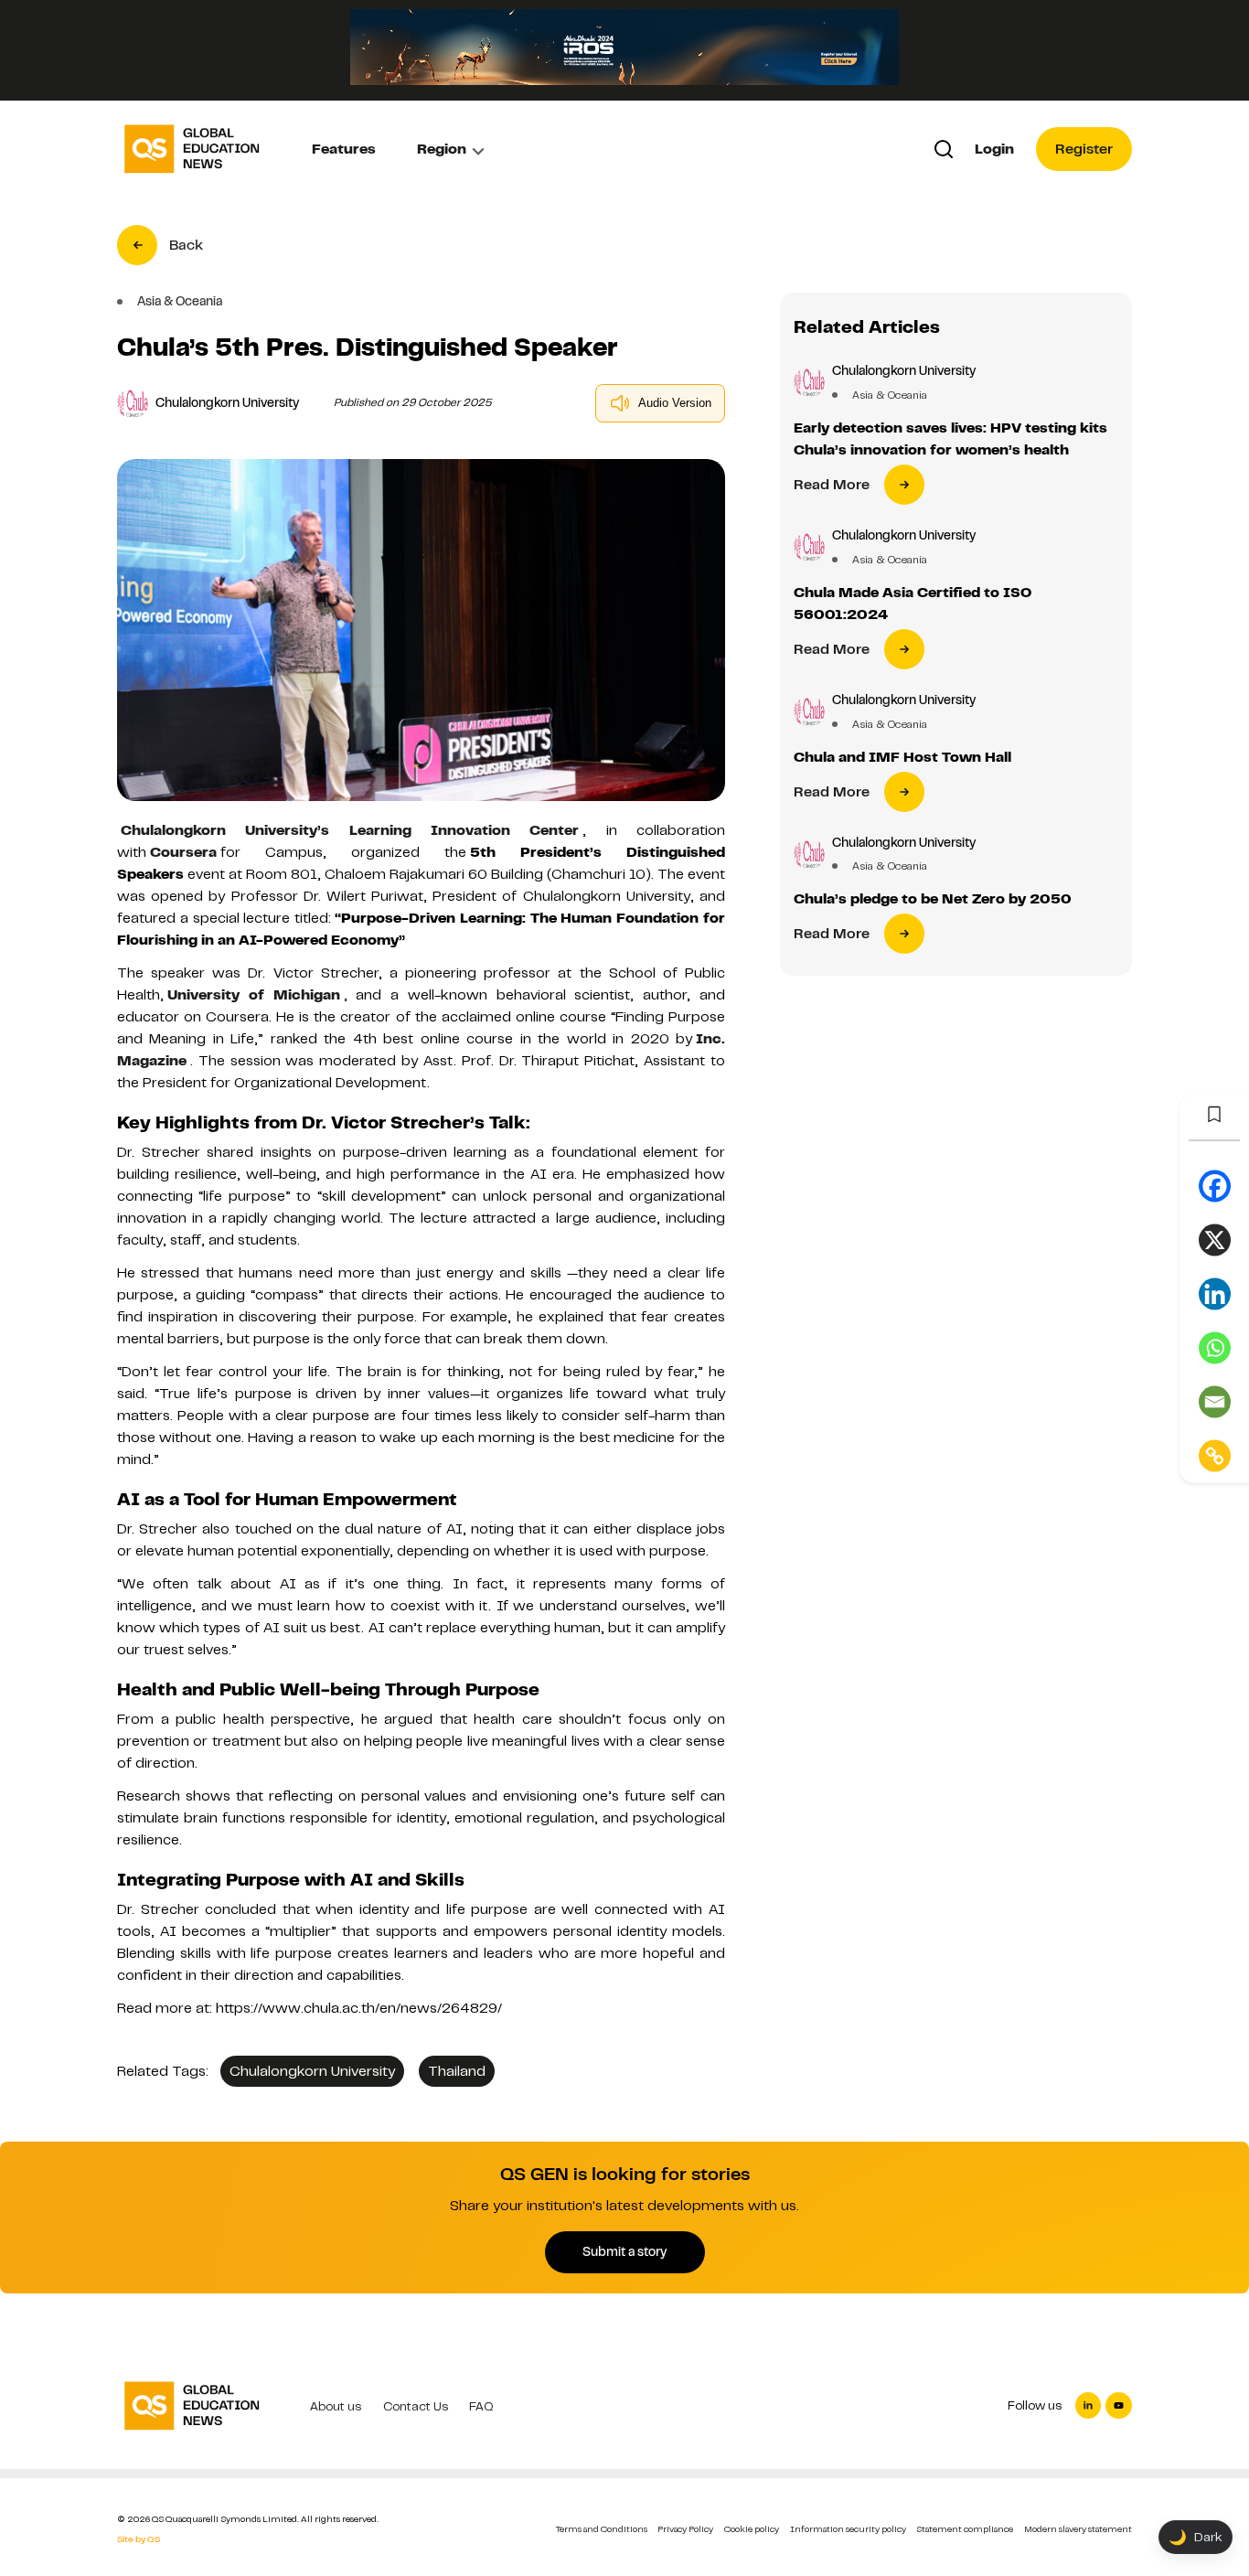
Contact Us (416, 2406)
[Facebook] (1215, 1186)
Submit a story (624, 2251)
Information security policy (848, 2529)
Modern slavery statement (1078, 2529)
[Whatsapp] (1215, 1347)
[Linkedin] (1215, 1293)
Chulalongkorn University (312, 2071)
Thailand (457, 2071)
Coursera (183, 852)
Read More (832, 485)
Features (344, 149)
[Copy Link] (1215, 1455)
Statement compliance (965, 2529)
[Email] (1215, 1401)
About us (336, 2406)
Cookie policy (752, 2529)
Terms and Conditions (602, 2529)
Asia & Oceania (890, 395)
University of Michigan (254, 995)
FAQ (481, 2406)
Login (994, 149)
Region (442, 149)
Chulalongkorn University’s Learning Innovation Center (350, 830)
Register (1084, 149)
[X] (1215, 1240)
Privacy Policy (685, 2529)
